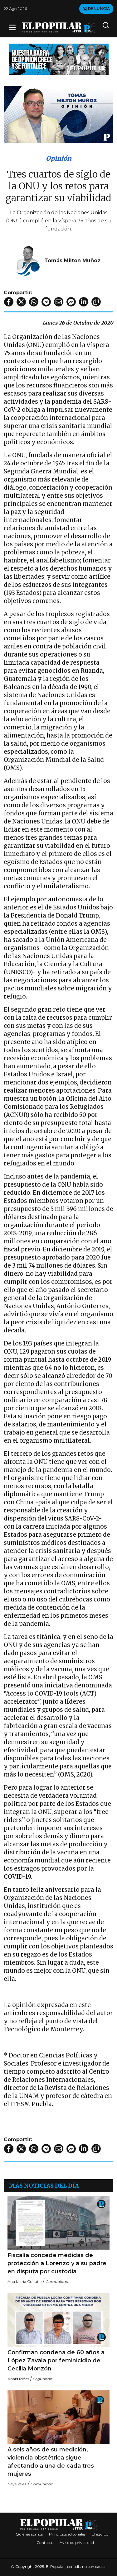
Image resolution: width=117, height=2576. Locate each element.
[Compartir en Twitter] (21, 302)
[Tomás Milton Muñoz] (28, 260)
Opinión (59, 158)
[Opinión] (59, 59)
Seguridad (43, 2379)
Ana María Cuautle (24, 2282)
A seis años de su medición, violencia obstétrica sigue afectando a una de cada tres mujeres (51, 2462)
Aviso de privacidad (77, 2543)
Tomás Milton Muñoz (72, 261)
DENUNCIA (98, 9)
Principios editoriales (67, 2534)
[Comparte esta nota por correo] (59, 302)
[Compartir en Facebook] (9, 302)
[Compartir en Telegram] (46, 302)
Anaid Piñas (18, 2379)
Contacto (45, 2543)
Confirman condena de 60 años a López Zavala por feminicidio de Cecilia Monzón (56, 2360)
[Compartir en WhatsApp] (34, 302)
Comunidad (57, 2282)
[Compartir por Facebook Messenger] (71, 302)
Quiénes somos (29, 2534)
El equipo (100, 2534)
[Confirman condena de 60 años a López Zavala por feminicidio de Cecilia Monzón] (58, 2320)
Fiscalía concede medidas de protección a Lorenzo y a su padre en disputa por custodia (57, 2263)
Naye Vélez (17, 2484)
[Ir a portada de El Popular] (59, 28)
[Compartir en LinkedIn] (84, 302)
